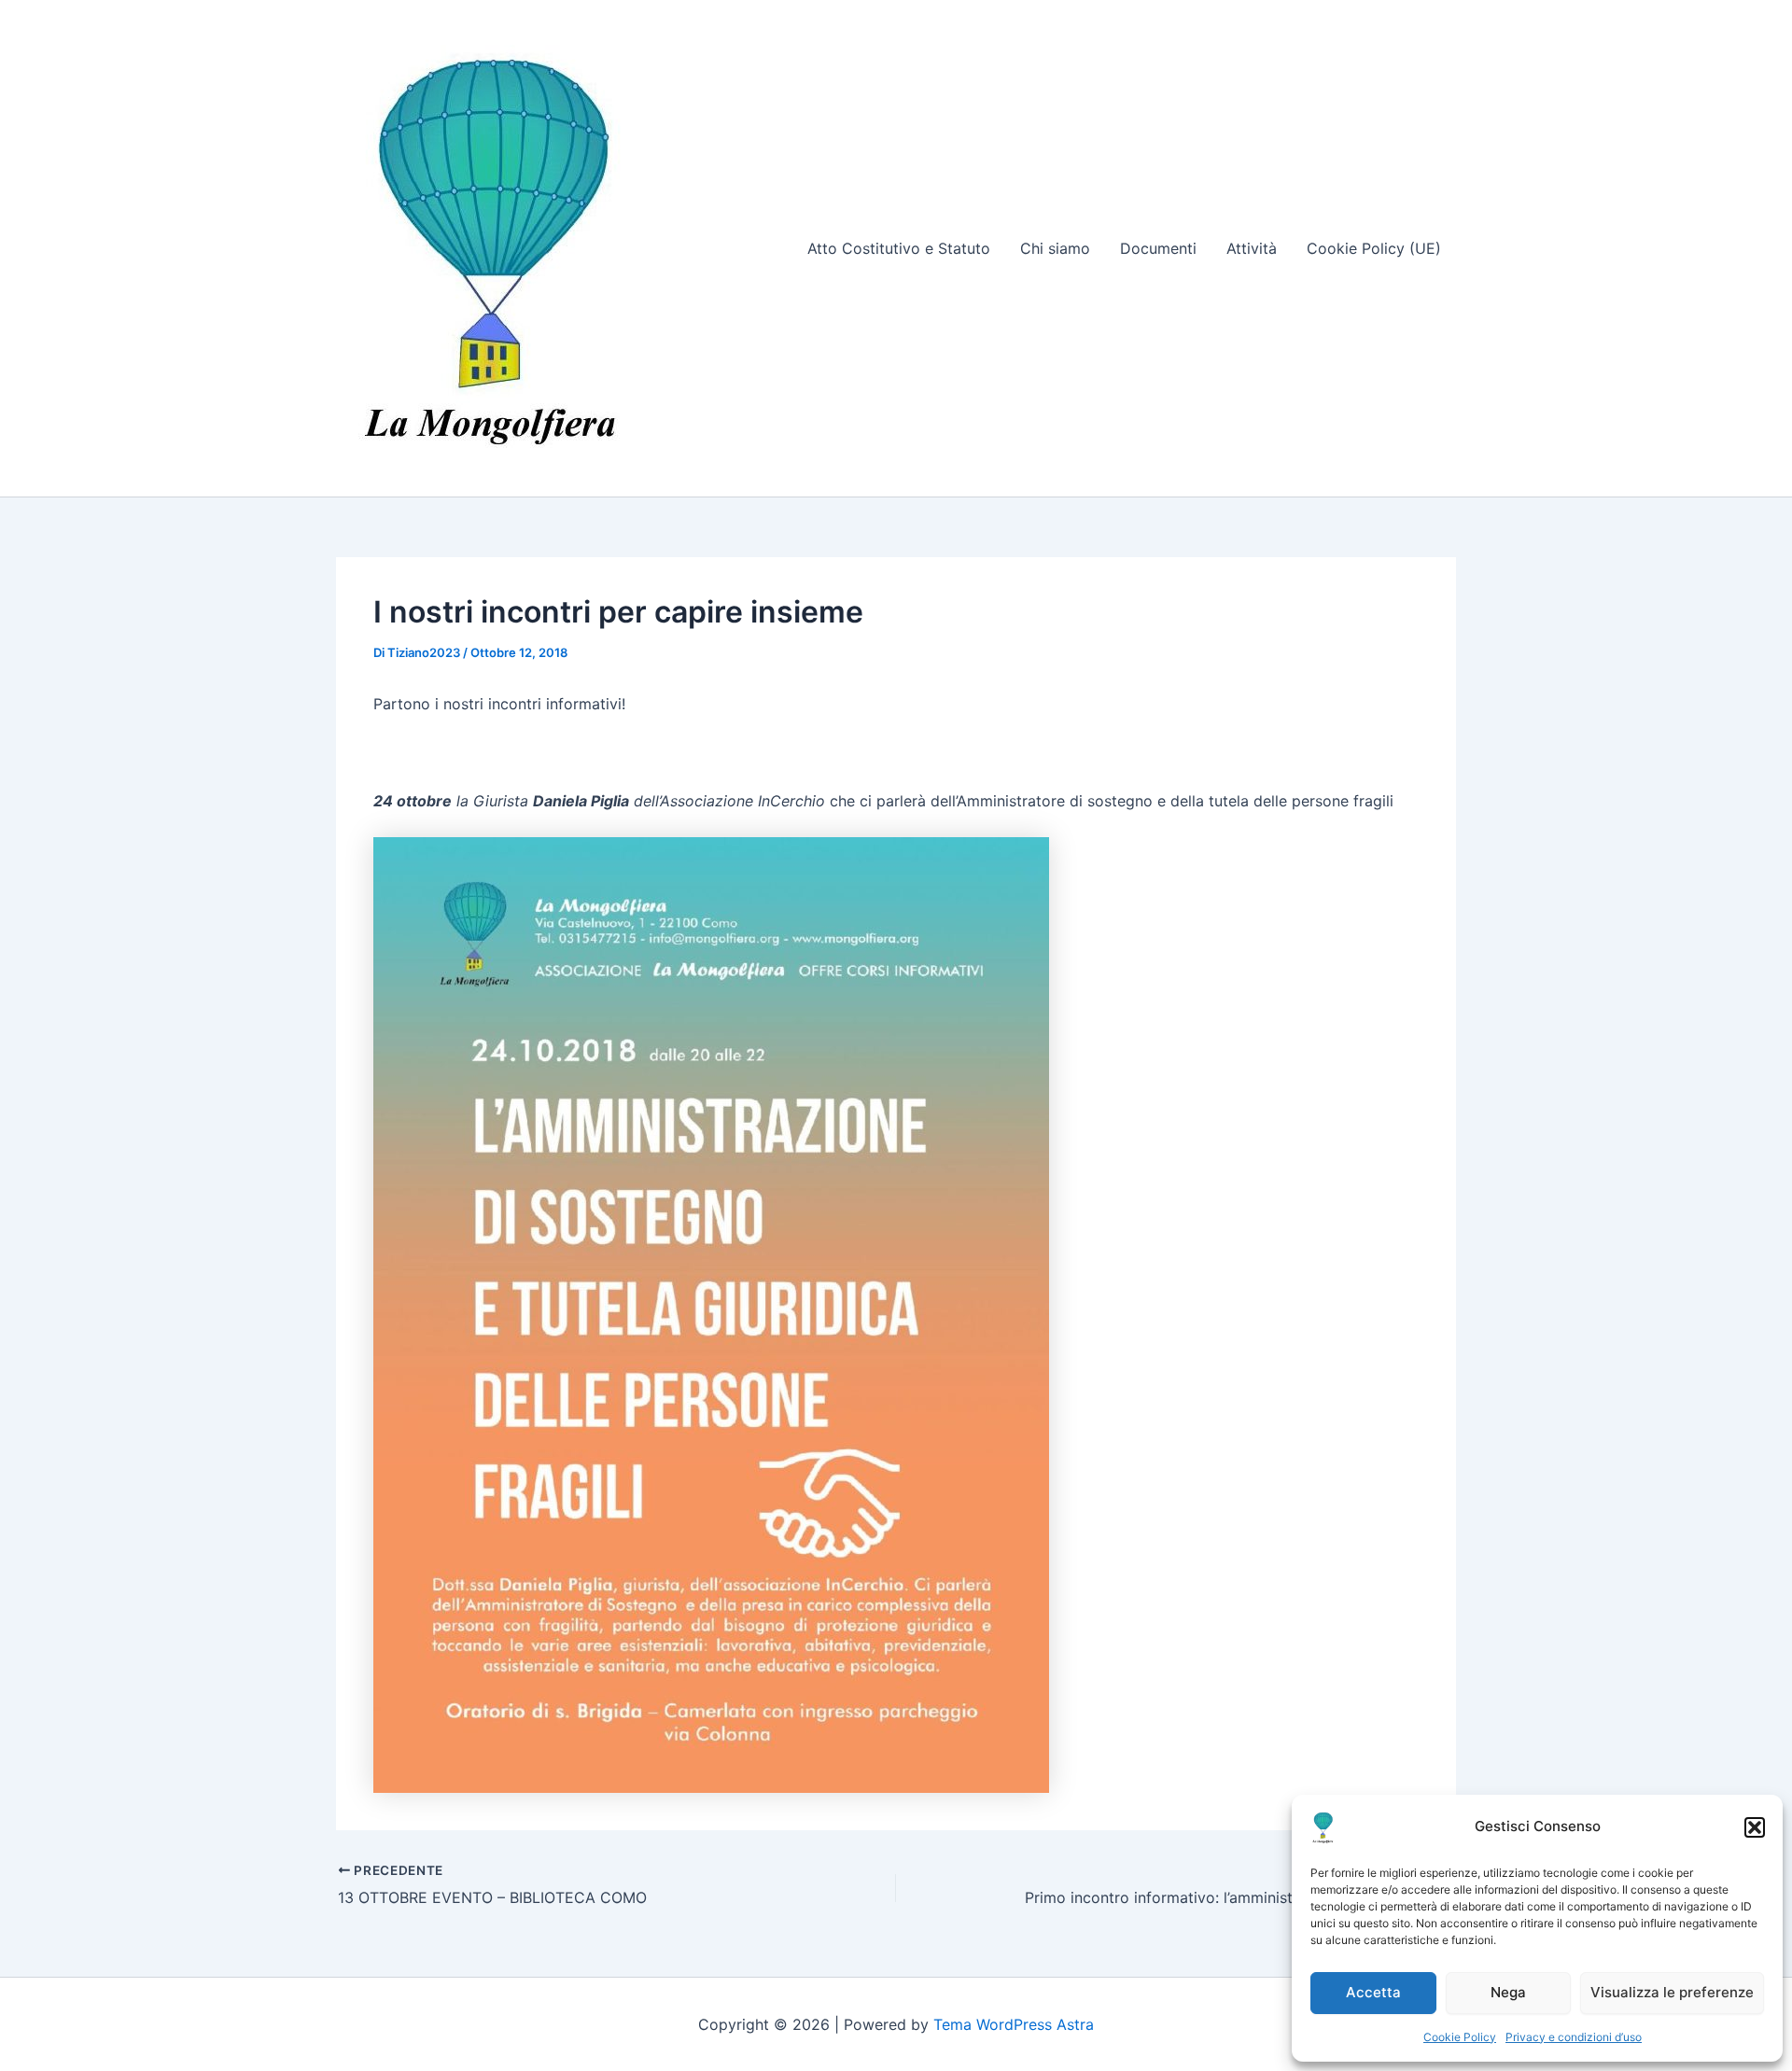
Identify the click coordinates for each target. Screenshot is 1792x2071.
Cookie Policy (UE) (1374, 248)
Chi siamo (1055, 248)
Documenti (1158, 248)
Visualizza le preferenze (1672, 1992)
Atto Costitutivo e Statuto (899, 248)
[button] (1755, 1827)
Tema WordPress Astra (1014, 2024)
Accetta (1373, 1992)
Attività (1252, 248)
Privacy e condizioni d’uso (1574, 2037)
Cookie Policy (1460, 2037)
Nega (1508, 1992)
